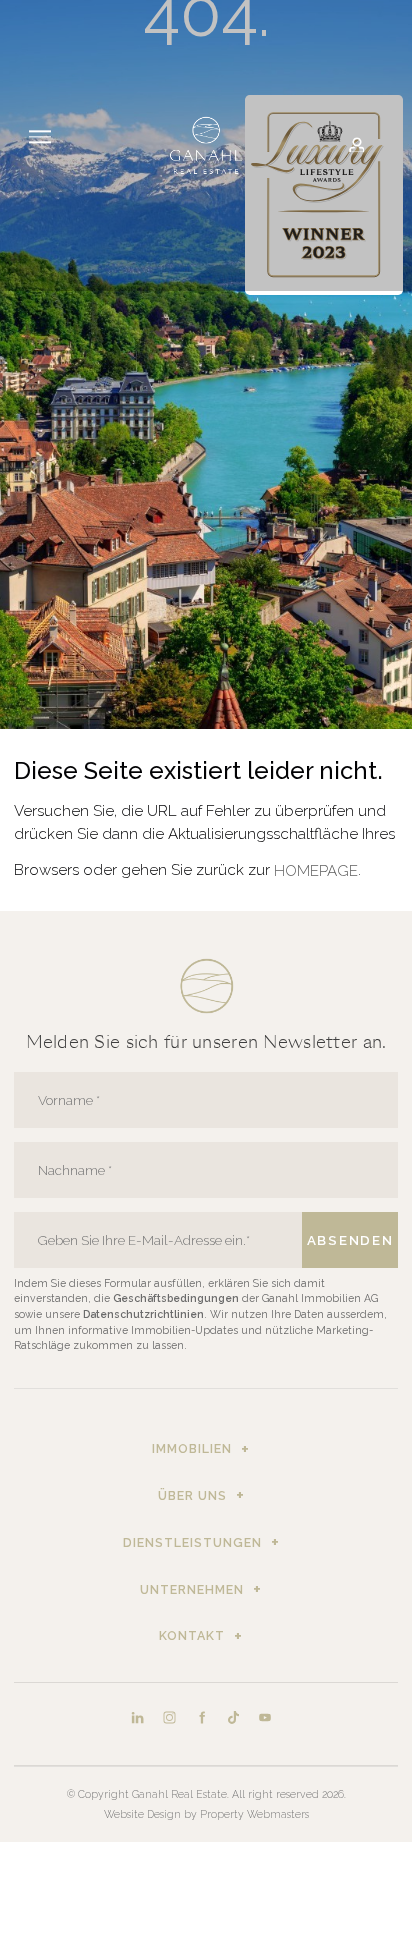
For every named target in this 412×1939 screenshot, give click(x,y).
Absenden (349, 1240)
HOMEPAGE (316, 871)
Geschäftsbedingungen (177, 1298)
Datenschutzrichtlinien (143, 1314)
